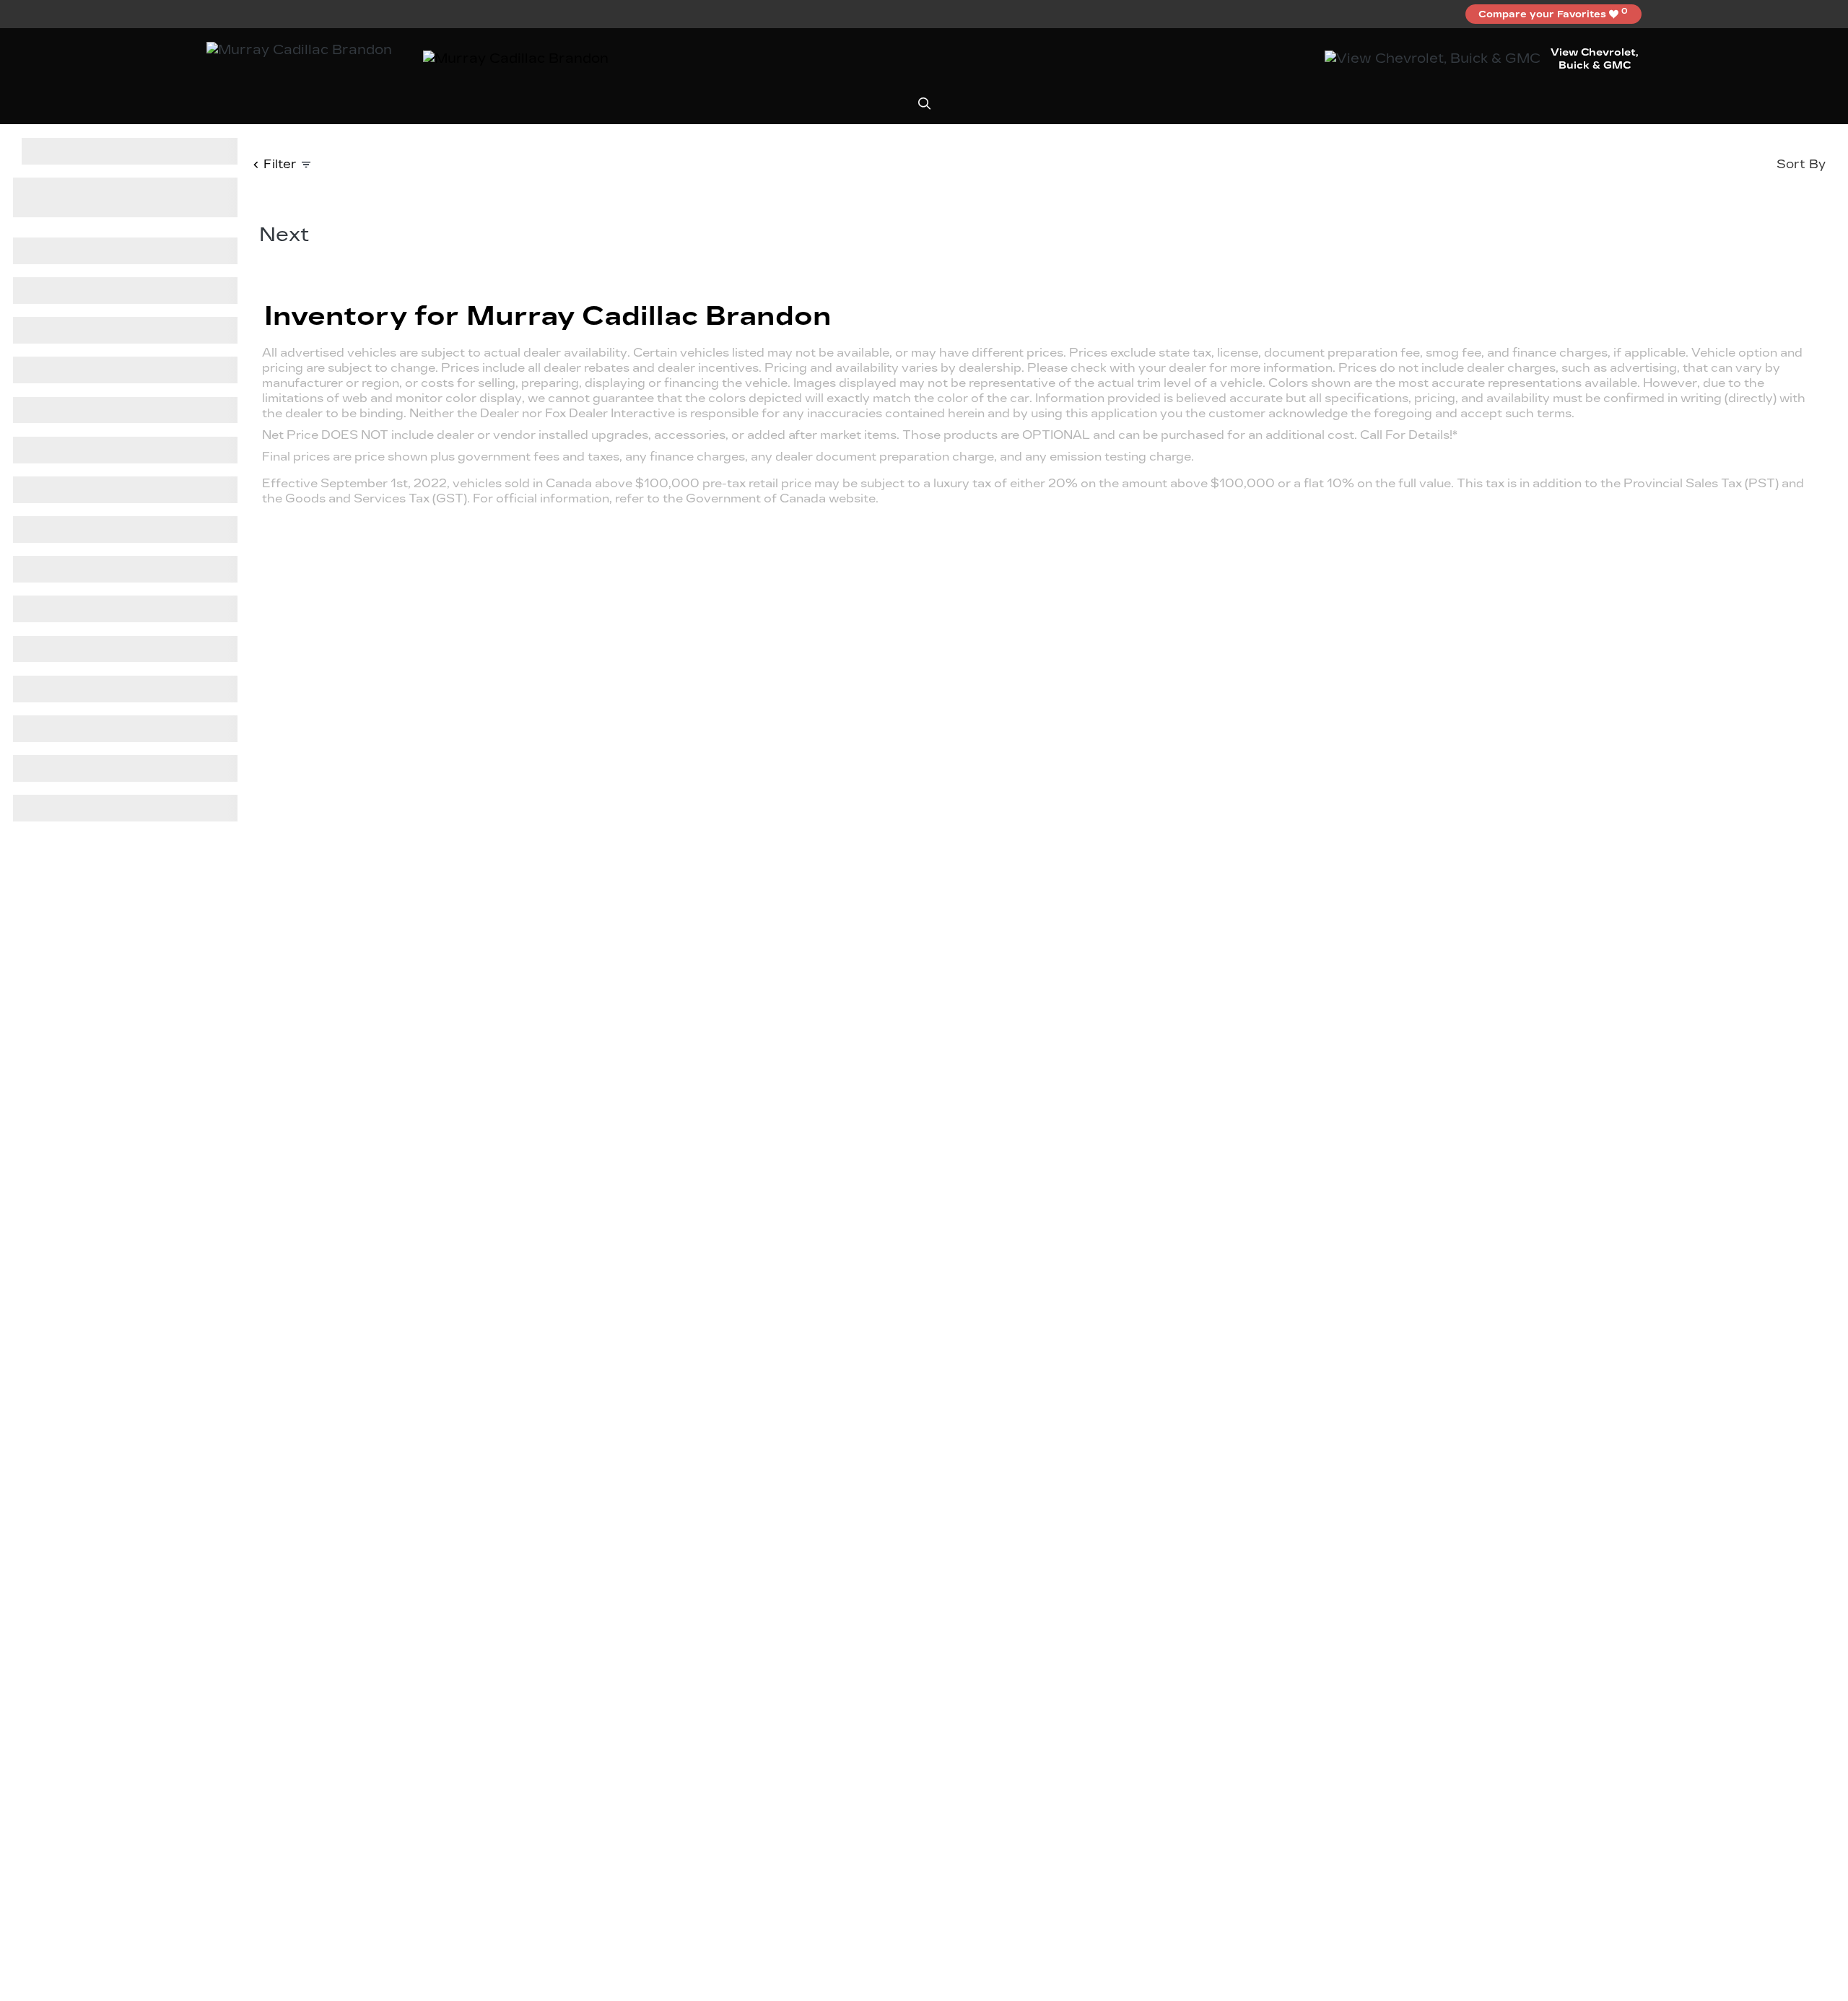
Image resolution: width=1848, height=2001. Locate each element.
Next (284, 234)
